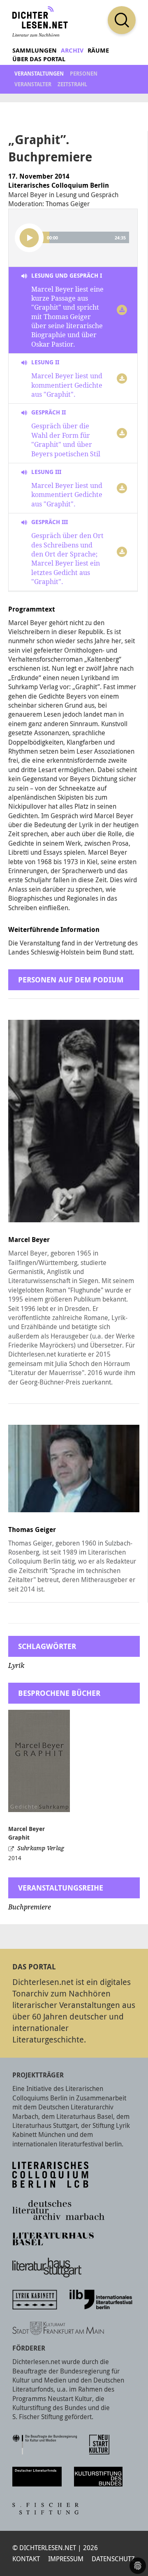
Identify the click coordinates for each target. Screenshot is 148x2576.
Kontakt (26, 2559)
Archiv (72, 50)
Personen (84, 74)
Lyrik (16, 1666)
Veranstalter (33, 84)
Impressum (66, 2559)
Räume (98, 50)
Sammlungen (35, 50)
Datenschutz (113, 2559)
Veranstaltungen (39, 74)
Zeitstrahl (72, 84)
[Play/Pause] (29, 238)
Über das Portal (39, 59)
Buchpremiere (30, 1907)
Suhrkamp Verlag (41, 1848)
